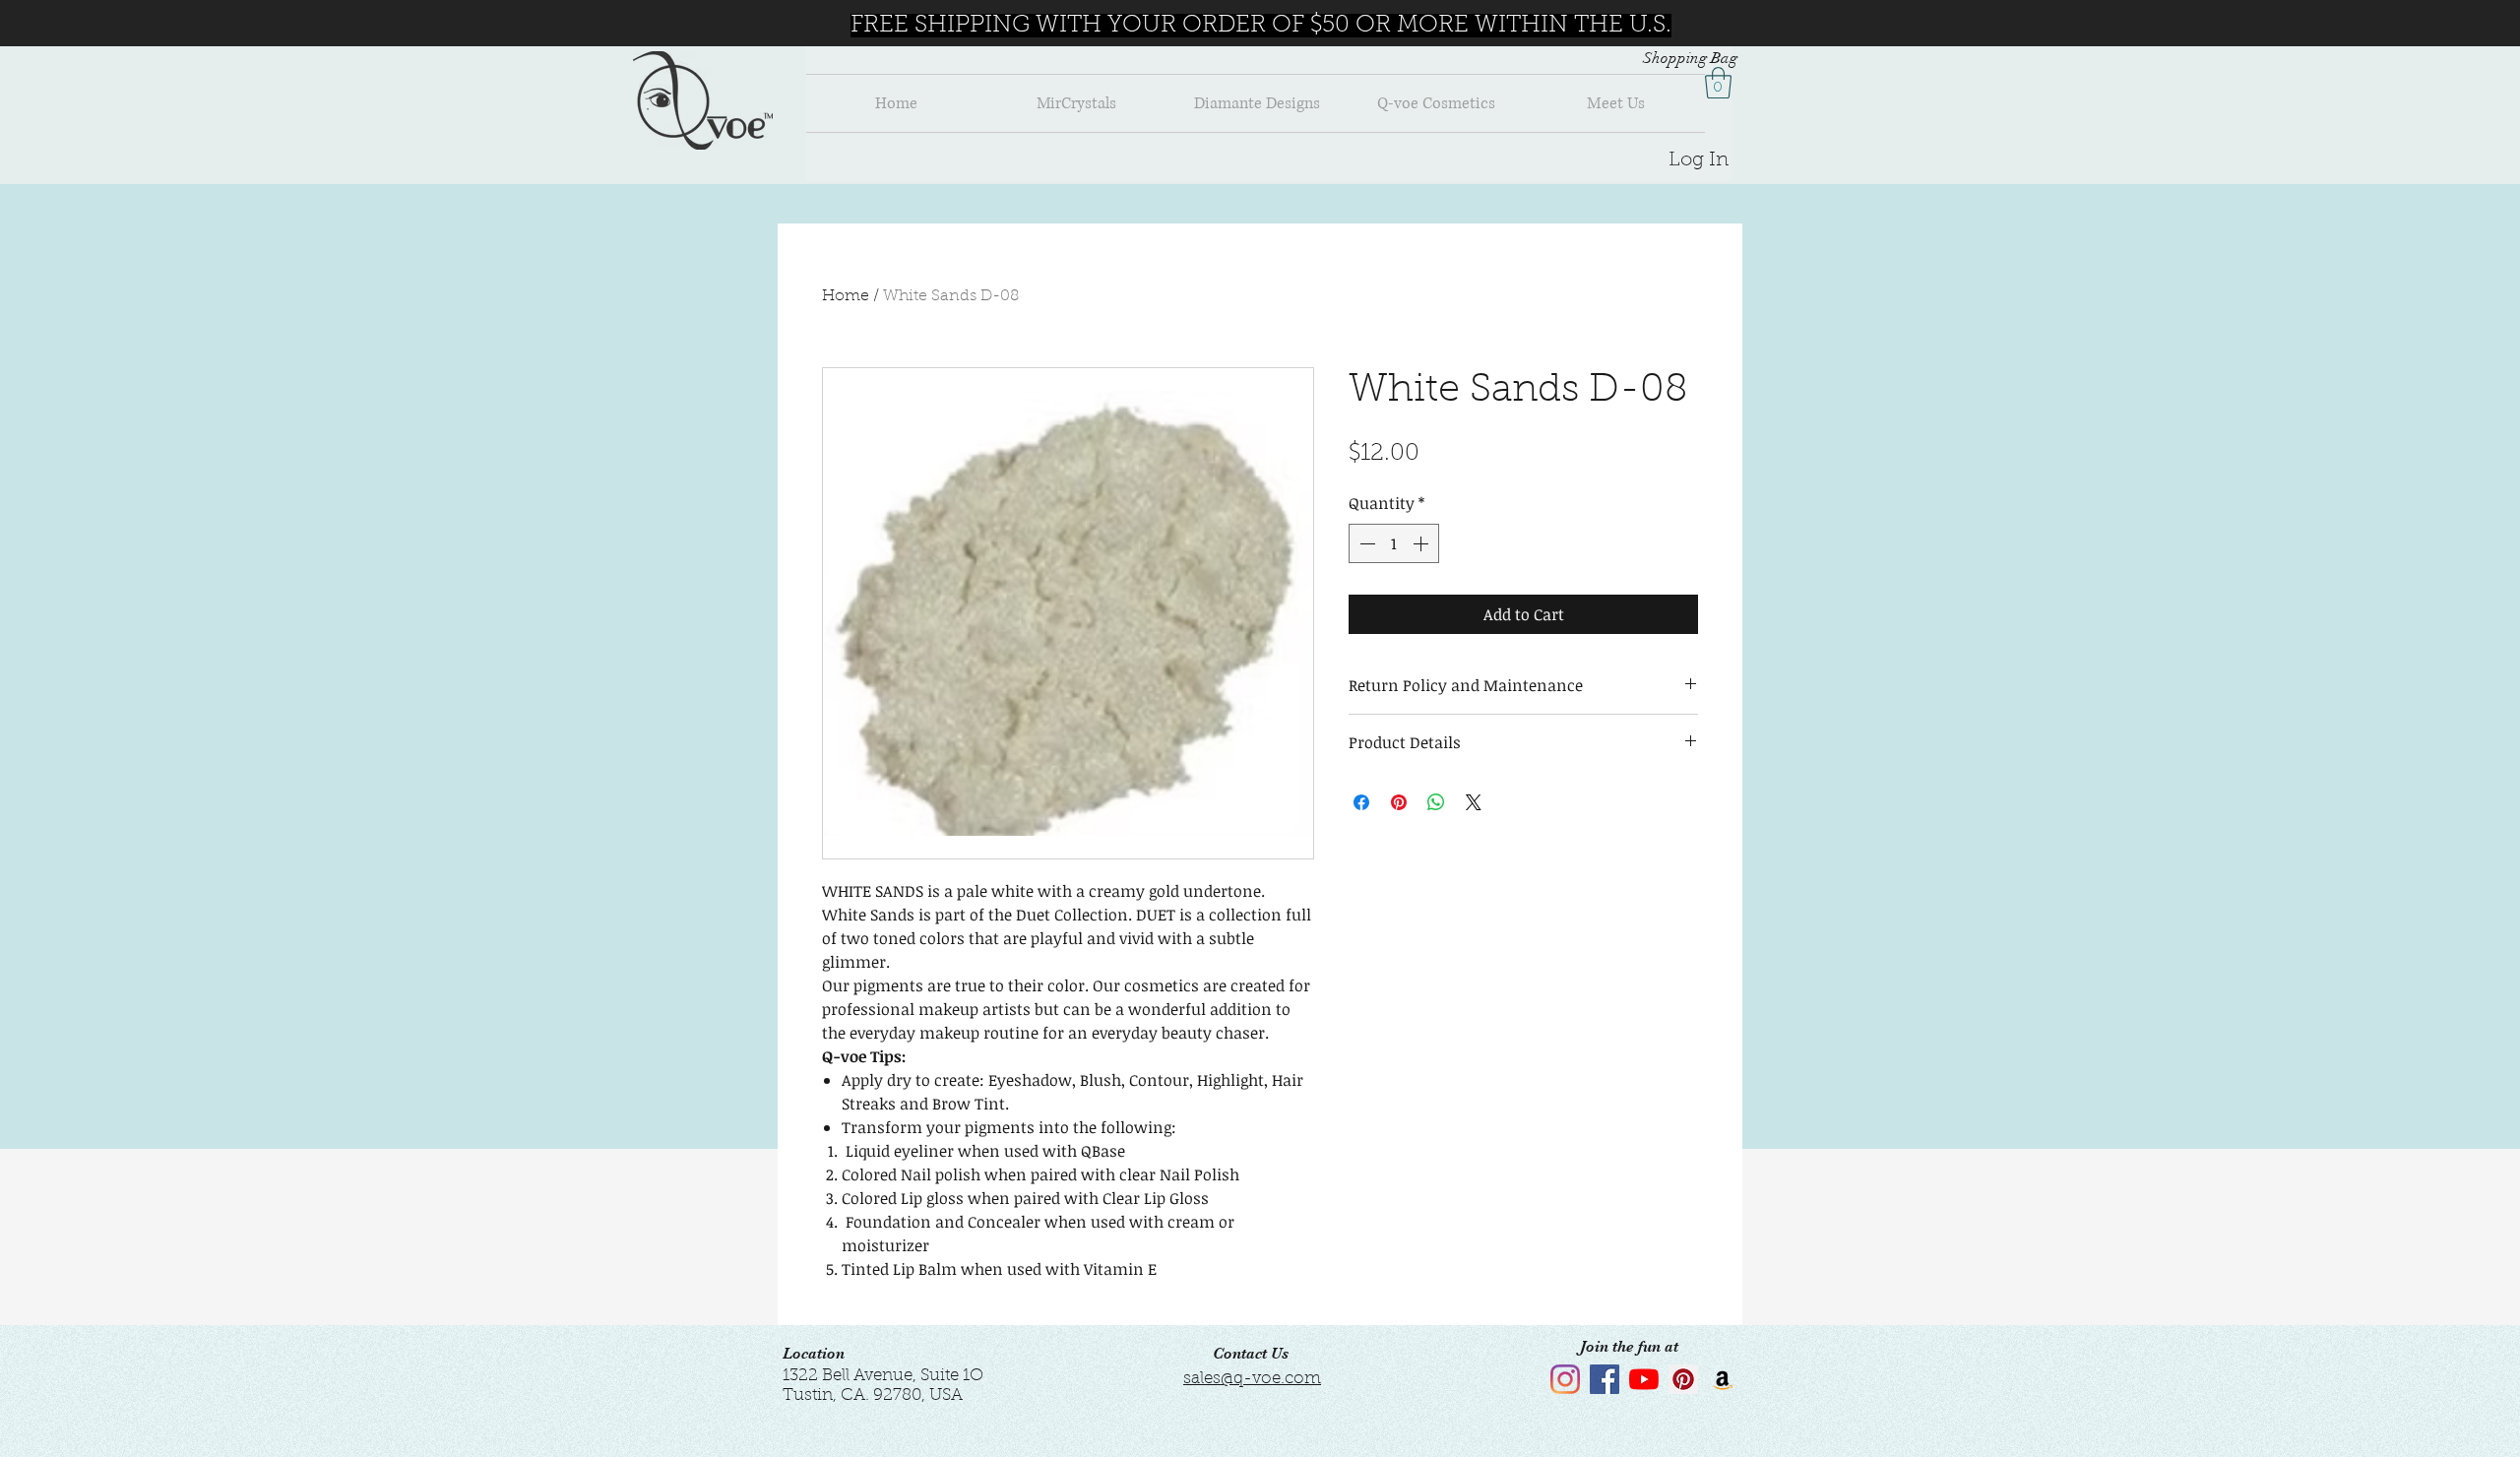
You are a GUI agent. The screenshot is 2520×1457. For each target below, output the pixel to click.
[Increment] (1422, 543)
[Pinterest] (1683, 1379)
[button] (1718, 83)
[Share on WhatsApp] (1436, 802)
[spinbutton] (1394, 543)
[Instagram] (1565, 1379)
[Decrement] (1365, 543)
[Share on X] (1474, 802)
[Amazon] (1723, 1379)
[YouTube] (1644, 1379)
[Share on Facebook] (1361, 802)
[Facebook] (1605, 1379)
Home (846, 296)
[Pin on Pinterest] (1399, 802)
